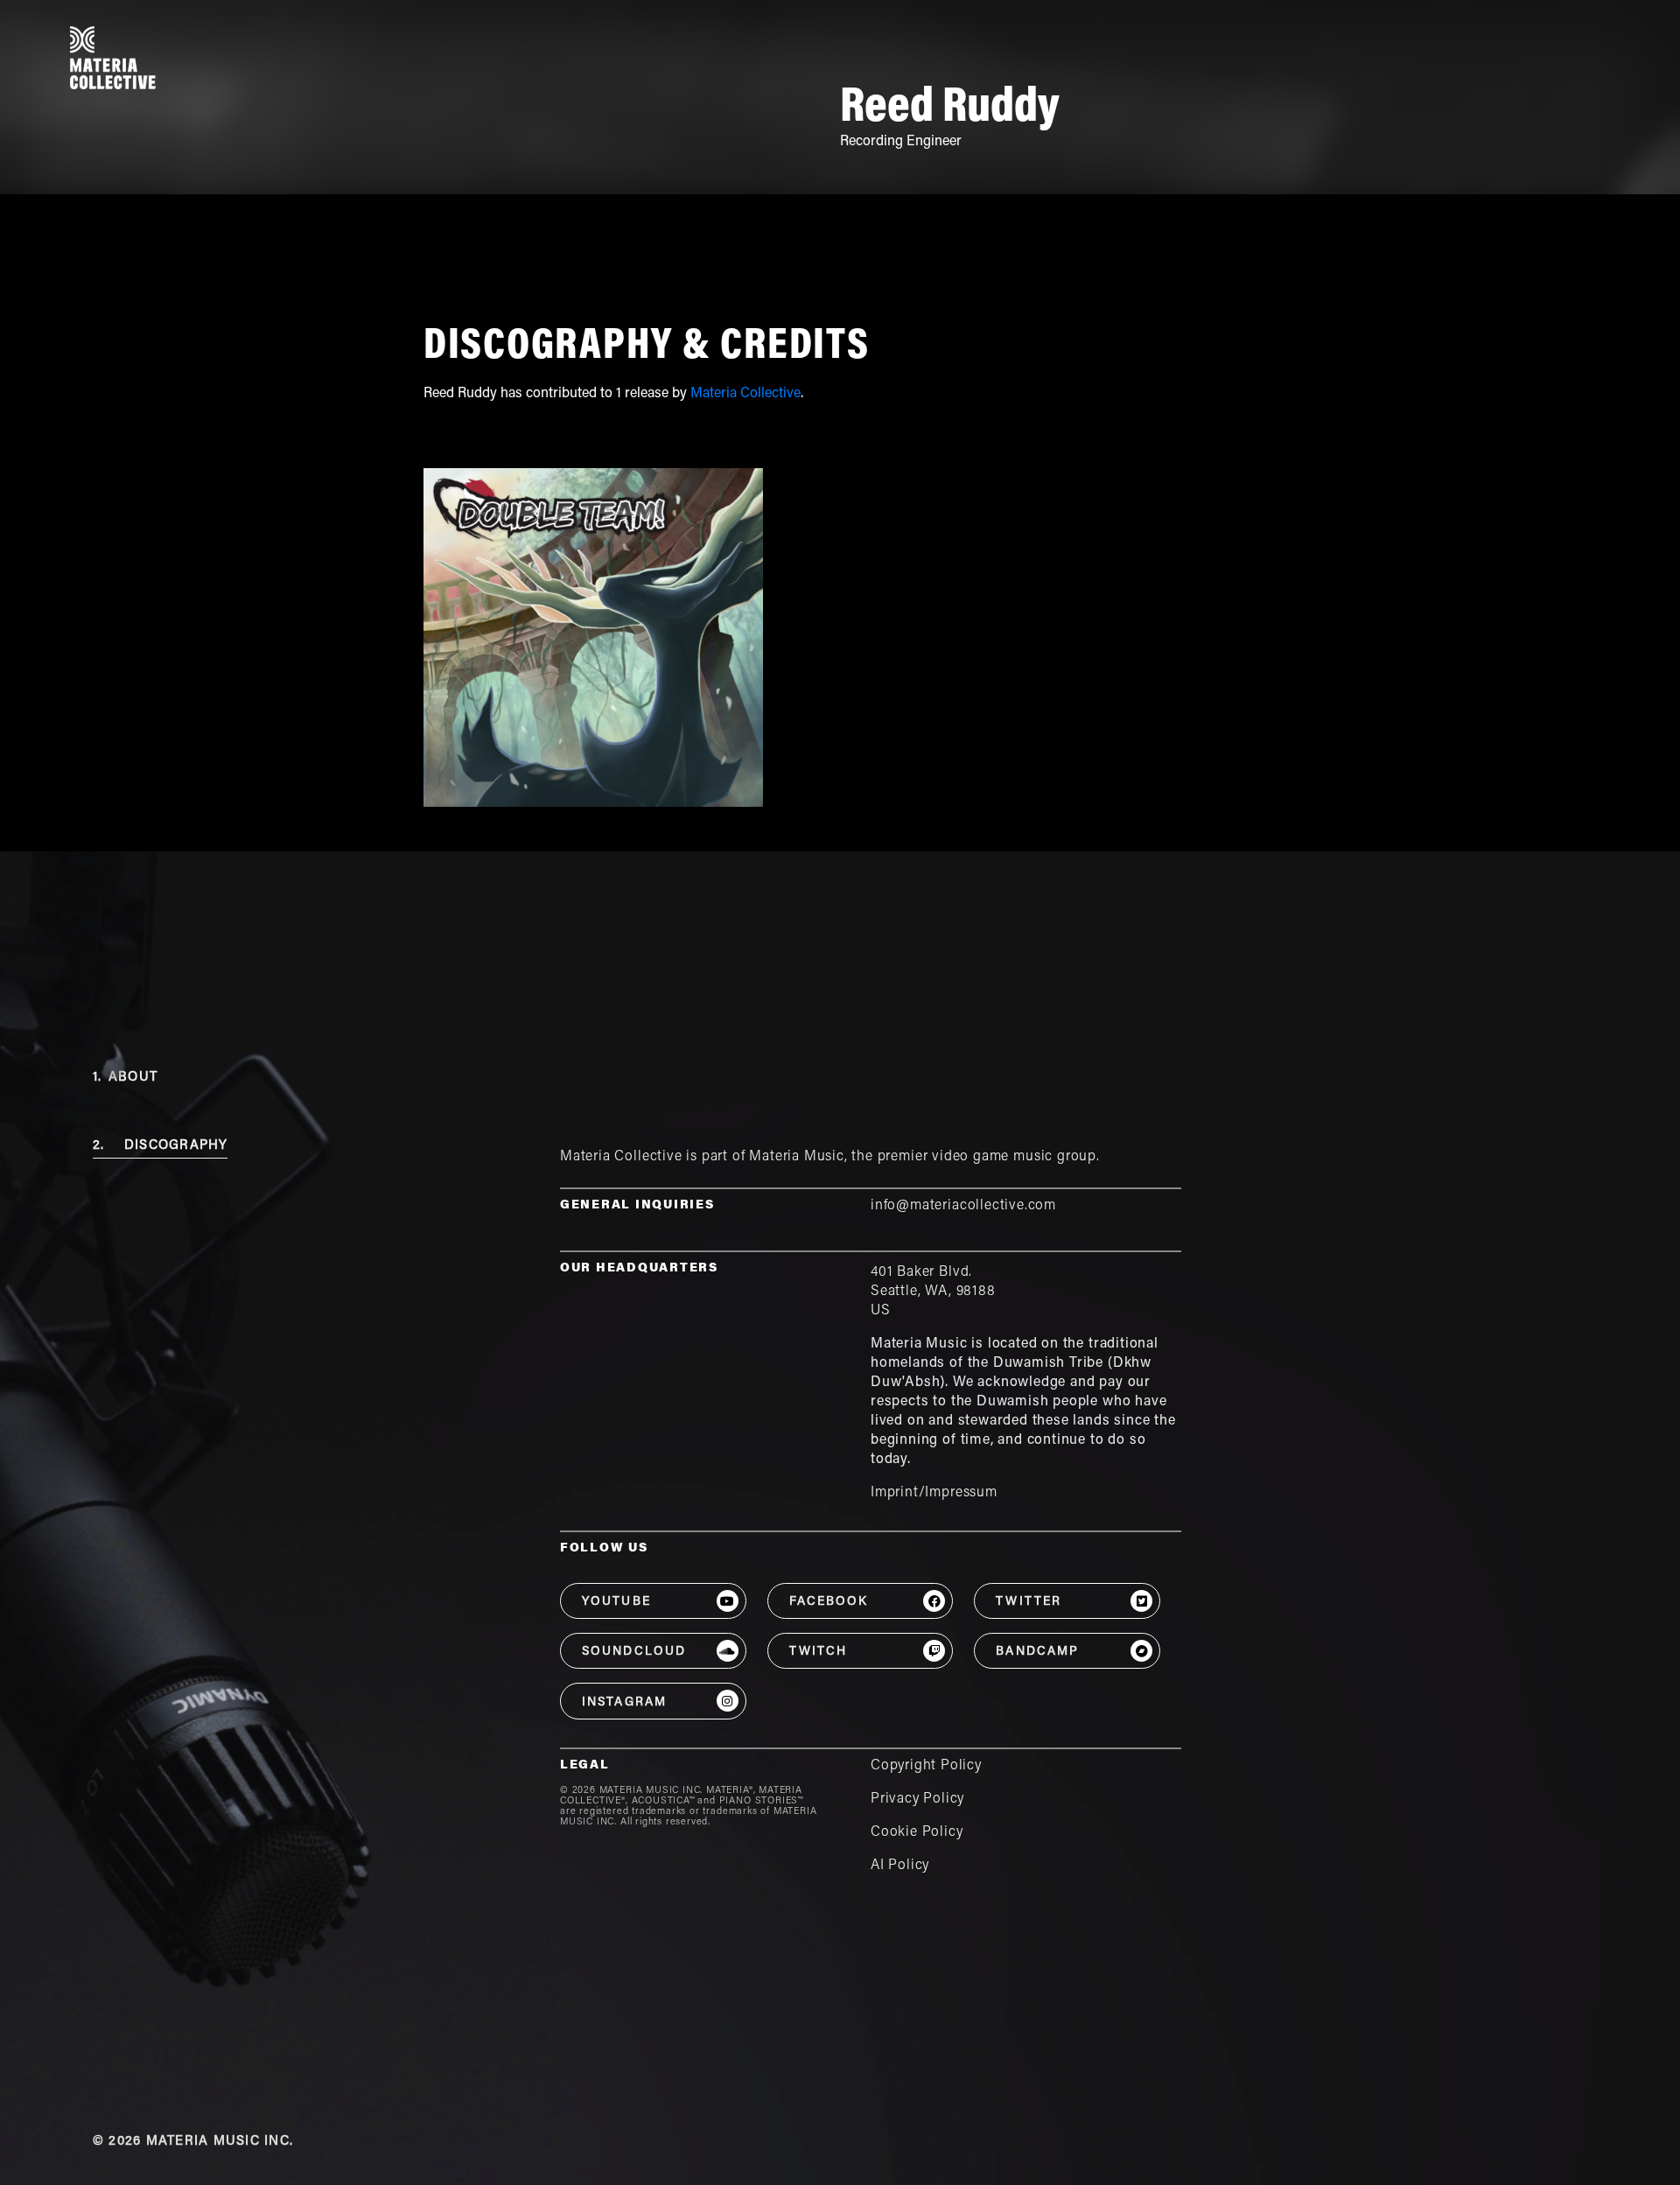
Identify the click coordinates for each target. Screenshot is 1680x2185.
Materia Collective (745, 394)
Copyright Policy (926, 1766)
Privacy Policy (917, 1799)
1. (125, 1078)
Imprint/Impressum (934, 1493)
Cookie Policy (917, 1832)
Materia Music (797, 1157)
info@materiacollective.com (963, 1206)
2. (161, 1146)
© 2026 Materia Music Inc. (193, 2142)
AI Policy (900, 1866)
